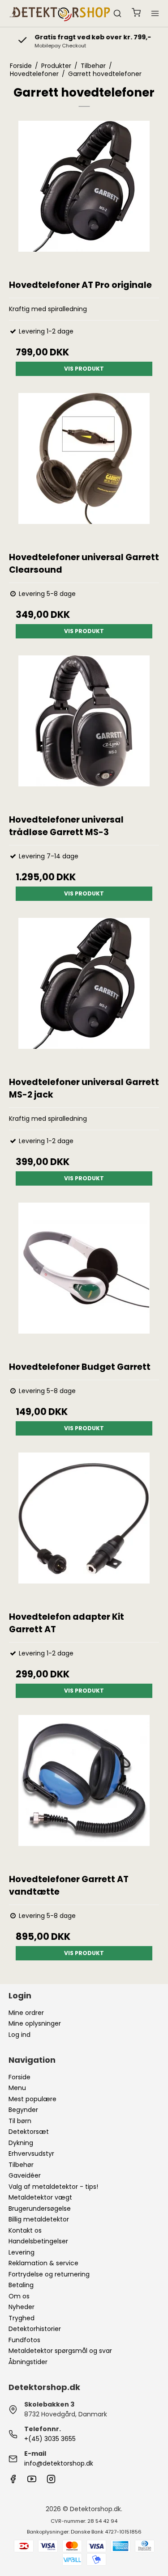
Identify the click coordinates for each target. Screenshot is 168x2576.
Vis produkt (84, 369)
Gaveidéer (25, 2175)
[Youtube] (32, 2481)
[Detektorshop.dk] (60, 14)
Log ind (19, 2035)
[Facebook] (13, 2481)
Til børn (20, 2121)
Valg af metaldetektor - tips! (53, 2187)
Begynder (23, 2110)
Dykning (21, 2143)
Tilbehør (21, 2165)
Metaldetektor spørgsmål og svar (60, 2351)
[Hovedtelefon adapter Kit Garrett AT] (84, 1528)
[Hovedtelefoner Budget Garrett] (84, 1278)
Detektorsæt (29, 2132)
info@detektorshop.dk (59, 2463)
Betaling (21, 2285)
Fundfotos (24, 2340)
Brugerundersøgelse (40, 2209)
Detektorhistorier (35, 2329)
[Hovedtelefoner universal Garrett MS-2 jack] (84, 993)
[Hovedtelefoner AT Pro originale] (84, 196)
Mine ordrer (26, 2013)
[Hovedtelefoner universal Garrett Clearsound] (84, 468)
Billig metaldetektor (39, 2219)
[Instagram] (51, 2481)
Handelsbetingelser (38, 2241)
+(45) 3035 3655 (50, 2439)
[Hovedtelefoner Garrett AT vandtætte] (84, 1790)
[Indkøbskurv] (136, 14)
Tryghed (22, 2318)
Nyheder (22, 2307)
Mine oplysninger (35, 2023)
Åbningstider (28, 2362)
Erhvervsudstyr (31, 2154)
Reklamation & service (43, 2263)
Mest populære (32, 2099)
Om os (19, 2296)
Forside (19, 2077)
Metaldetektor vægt (40, 2197)
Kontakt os (25, 2230)
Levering (22, 2252)
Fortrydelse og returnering (49, 2274)
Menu (17, 2088)
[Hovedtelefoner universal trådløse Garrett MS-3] (84, 731)
